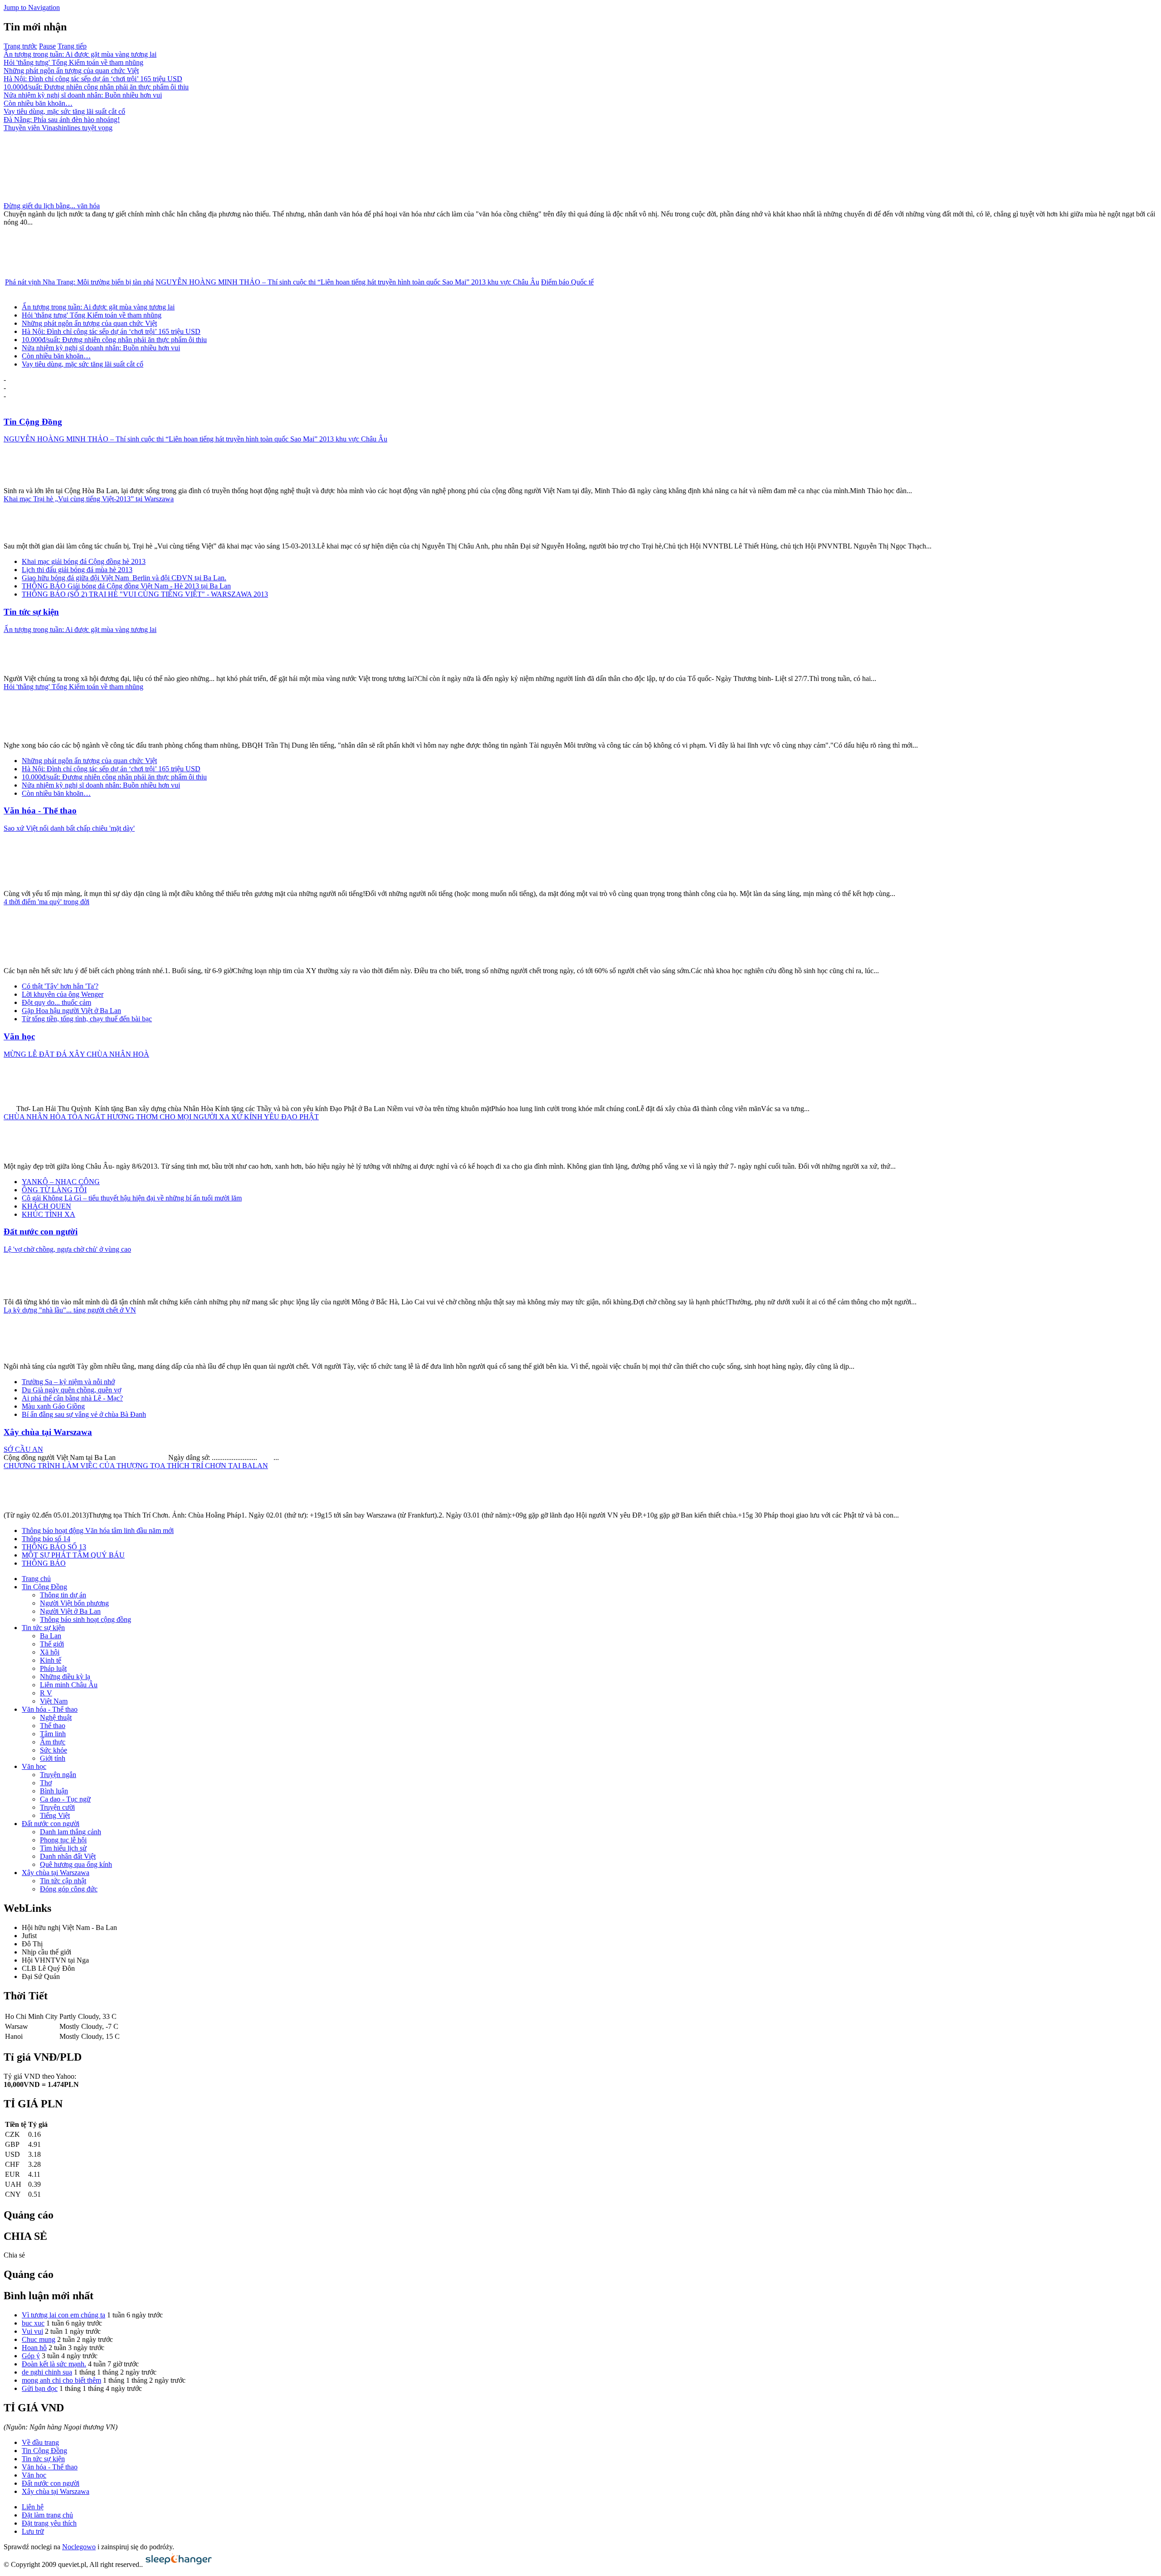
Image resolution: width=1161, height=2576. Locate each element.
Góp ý (31, 2356)
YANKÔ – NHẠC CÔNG (61, 1182)
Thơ (46, 1783)
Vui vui (32, 2331)
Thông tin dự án (63, 1595)
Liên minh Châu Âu (69, 1685)
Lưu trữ (33, 2531)
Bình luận (54, 1791)
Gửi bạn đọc (40, 2388)
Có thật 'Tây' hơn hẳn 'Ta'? (60, 986)
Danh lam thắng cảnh (71, 1832)
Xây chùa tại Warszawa (48, 1432)
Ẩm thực (53, 1742)
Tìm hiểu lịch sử (63, 1848)
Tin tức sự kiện (31, 612)
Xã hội (50, 1652)
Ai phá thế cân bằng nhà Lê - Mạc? (72, 1398)
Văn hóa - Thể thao (40, 811)
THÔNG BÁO (44, 1563)
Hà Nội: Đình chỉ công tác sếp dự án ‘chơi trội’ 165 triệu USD (93, 79)
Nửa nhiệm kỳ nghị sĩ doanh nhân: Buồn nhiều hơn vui (83, 95)
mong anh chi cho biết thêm (61, 2380)
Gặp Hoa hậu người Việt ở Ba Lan (71, 1011)
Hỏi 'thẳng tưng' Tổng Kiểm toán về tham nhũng (73, 62)
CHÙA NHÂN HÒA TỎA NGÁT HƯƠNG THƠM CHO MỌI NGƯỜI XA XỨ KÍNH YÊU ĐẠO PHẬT (161, 1117)
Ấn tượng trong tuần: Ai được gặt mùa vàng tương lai (80, 54)
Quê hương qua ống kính (76, 1864)
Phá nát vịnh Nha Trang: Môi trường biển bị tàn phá (79, 282)
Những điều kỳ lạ (65, 1677)
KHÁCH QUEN (46, 1206)
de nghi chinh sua (47, 2372)
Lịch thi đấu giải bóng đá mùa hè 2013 (77, 570)
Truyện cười (57, 1807)
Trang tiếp (72, 46)
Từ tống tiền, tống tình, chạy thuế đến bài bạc (87, 1019)
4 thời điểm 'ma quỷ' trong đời (46, 902)
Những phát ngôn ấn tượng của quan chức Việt (71, 71)
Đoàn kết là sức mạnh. (54, 2364)
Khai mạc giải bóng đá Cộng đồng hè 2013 (84, 561)
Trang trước (20, 46)
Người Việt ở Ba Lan (70, 1611)
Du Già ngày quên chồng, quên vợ (71, 1390)
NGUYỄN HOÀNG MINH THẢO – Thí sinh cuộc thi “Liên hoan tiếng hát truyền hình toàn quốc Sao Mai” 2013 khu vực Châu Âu (347, 282)
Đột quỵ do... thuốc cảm (56, 1002)
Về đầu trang (40, 2442)
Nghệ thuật (56, 1717)
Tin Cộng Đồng (33, 422)
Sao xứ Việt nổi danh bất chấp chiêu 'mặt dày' (69, 828)
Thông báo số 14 (46, 1539)
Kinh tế (51, 1660)
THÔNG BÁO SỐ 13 (54, 1547)
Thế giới (52, 1644)
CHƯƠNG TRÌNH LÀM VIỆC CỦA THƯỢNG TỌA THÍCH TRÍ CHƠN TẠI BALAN (136, 1466)
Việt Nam (54, 1701)
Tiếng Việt (55, 1815)
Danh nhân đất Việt (68, 1856)
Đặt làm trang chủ (47, 2515)
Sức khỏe (54, 1750)
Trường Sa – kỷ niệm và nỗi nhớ (68, 1382)
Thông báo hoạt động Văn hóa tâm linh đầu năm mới (98, 1530)
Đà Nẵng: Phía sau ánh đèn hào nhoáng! (62, 120)
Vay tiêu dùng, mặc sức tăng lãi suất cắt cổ (64, 111)
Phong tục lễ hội (63, 1840)
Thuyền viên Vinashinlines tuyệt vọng (58, 128)
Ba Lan (51, 1636)
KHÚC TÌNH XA (49, 1214)
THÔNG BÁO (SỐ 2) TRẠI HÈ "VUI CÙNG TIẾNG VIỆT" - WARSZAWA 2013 (145, 594)
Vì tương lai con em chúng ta (63, 2315)
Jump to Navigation (32, 7)
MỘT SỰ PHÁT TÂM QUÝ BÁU (73, 1555)
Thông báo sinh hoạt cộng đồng (85, 1619)
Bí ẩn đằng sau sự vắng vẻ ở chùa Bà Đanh (84, 1414)
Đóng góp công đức (69, 1889)
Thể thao (53, 1726)
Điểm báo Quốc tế (567, 282)
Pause (47, 46)
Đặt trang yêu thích (49, 2523)
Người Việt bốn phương (74, 1603)
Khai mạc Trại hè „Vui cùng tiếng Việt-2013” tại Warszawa (89, 499)
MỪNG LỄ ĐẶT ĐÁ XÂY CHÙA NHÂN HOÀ (76, 1054)
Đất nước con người (41, 1232)
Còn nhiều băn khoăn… (38, 103)
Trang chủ (36, 1579)
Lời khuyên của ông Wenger (63, 994)
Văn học (19, 1036)
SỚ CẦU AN (23, 1449)
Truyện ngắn (58, 1775)
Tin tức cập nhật (63, 1881)
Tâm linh (53, 1734)
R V (46, 1693)
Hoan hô (34, 2348)
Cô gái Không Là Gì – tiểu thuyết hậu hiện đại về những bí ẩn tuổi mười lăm (132, 1198)
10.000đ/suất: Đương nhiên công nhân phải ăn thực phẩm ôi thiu (96, 87)
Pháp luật (53, 1668)
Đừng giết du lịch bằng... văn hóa (52, 206)
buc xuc (33, 2323)
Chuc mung (39, 2339)
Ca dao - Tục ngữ (65, 1799)
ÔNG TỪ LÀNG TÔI (54, 1190)
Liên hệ (33, 2507)
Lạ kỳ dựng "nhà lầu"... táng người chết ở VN (70, 1310)
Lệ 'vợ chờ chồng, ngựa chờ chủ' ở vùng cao (67, 1249)
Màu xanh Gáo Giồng (53, 1406)
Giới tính (53, 1758)
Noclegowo (79, 2547)
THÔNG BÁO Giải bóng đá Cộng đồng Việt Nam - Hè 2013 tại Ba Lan (126, 586)
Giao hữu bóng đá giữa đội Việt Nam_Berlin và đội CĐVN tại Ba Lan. (124, 578)
